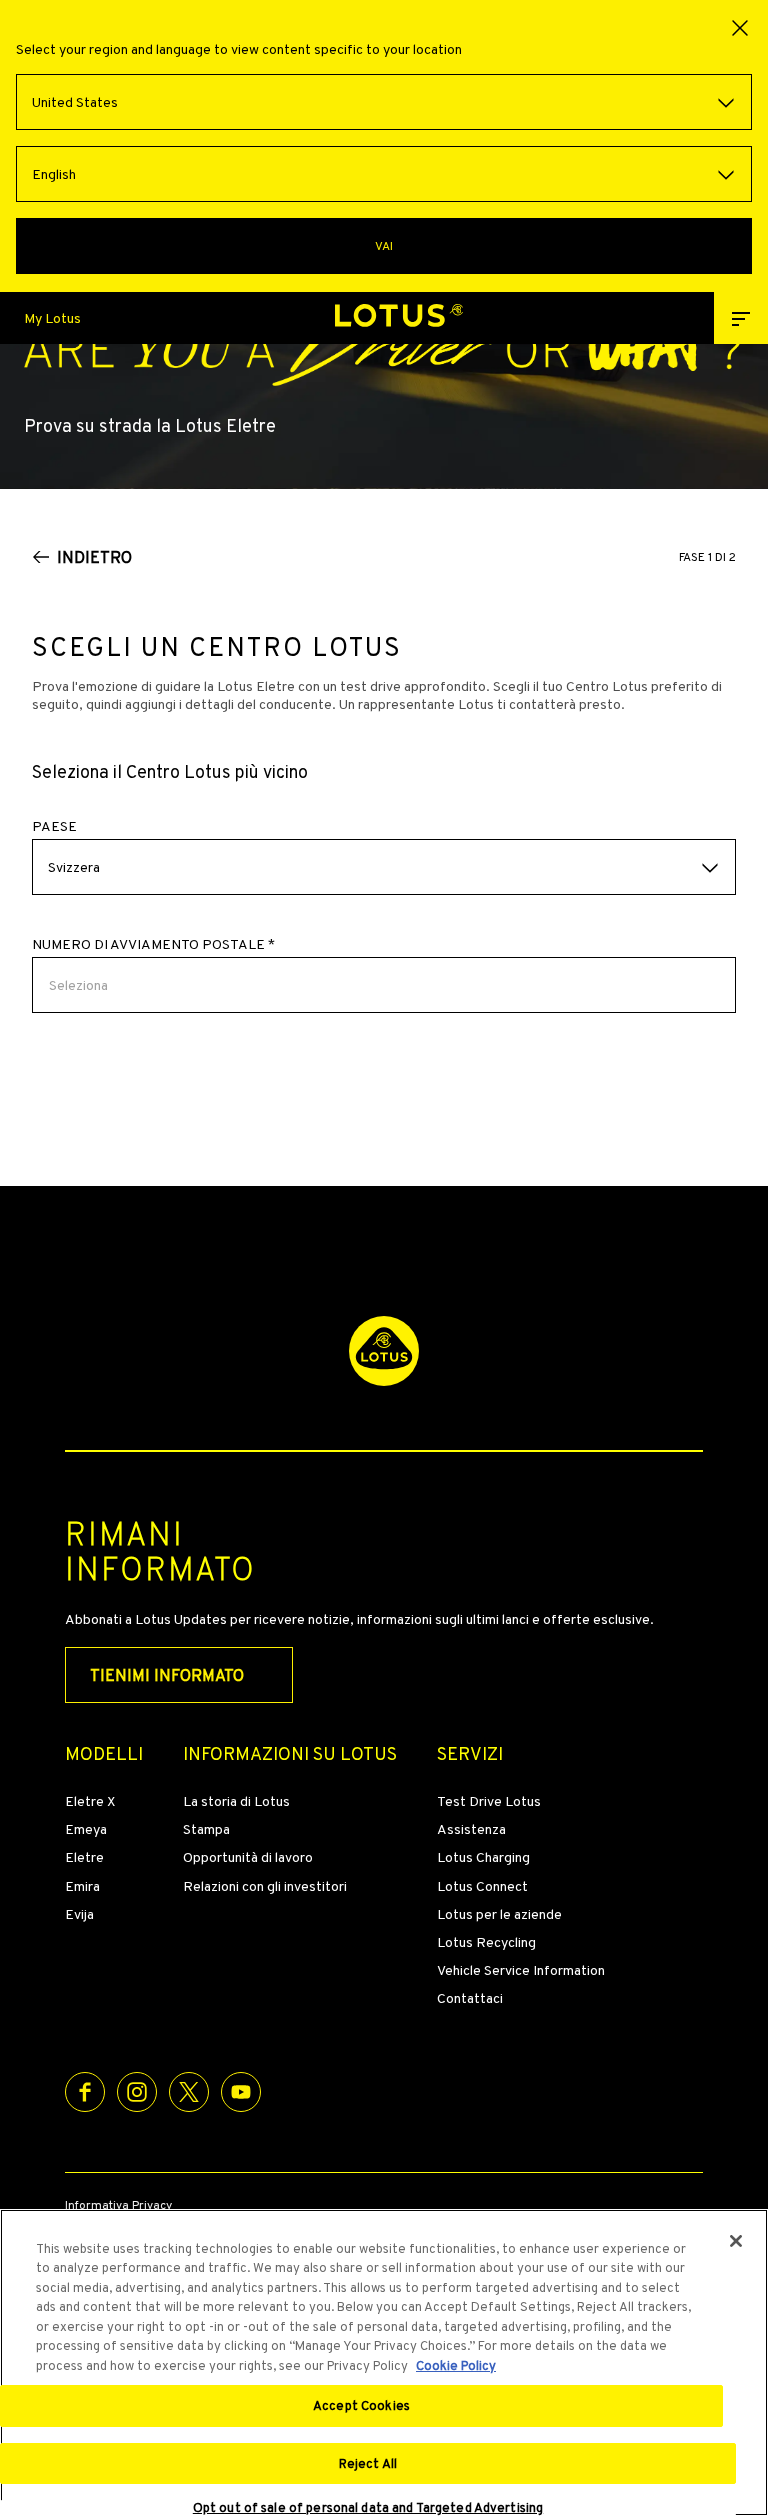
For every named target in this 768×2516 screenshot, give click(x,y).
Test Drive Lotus (489, 1801)
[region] (384, 2362)
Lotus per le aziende (499, 1914)
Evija (79, 1914)
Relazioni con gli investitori (265, 1886)
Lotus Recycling (486, 1942)
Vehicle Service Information (521, 1970)
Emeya (86, 1829)
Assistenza (471, 1829)
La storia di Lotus (236, 1801)
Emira (82, 1886)
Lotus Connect (482, 1886)
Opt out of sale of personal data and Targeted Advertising (368, 2508)
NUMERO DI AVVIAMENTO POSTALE (153, 944)
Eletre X (90, 1801)
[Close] (736, 2241)
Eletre (84, 1857)
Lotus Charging (483, 1857)
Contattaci (470, 1998)
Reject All (368, 2463)
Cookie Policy (456, 2365)
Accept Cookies (361, 2405)
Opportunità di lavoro (248, 1857)
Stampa (206, 1829)
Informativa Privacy (118, 2206)
